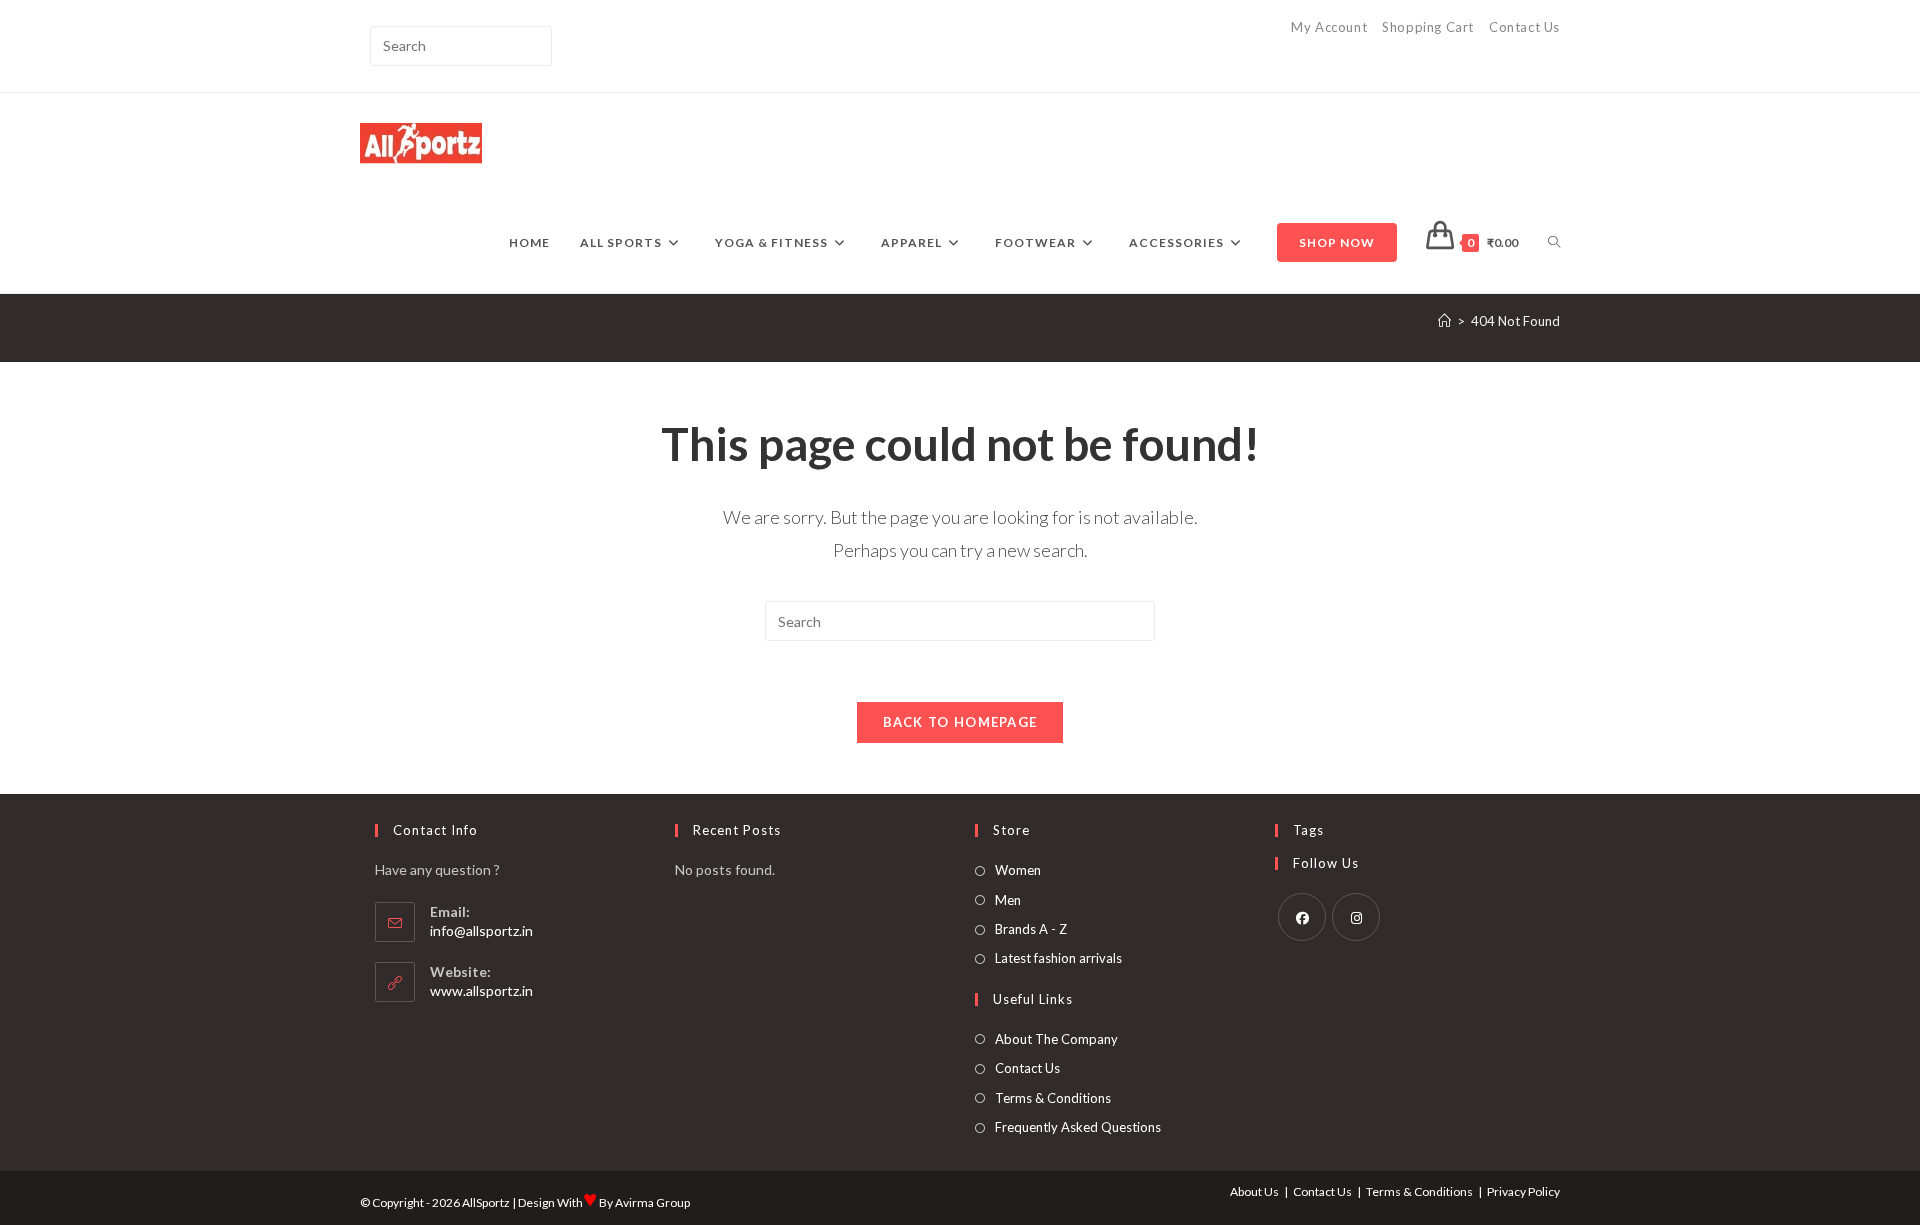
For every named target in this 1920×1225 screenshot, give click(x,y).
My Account (1329, 27)
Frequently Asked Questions (1078, 1127)
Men (1008, 900)
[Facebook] (1302, 917)
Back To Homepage (960, 722)
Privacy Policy (1523, 1191)
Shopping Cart (1428, 27)
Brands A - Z (1031, 929)
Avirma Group (652, 1202)
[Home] (1444, 321)
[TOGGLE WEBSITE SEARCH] (1554, 243)
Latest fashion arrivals (1058, 958)
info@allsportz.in (481, 930)
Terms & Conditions (1053, 1098)
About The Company (1056, 1039)
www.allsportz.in (481, 990)
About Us (1254, 1191)
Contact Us (1524, 27)
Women (1018, 870)
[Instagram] (1356, 917)
